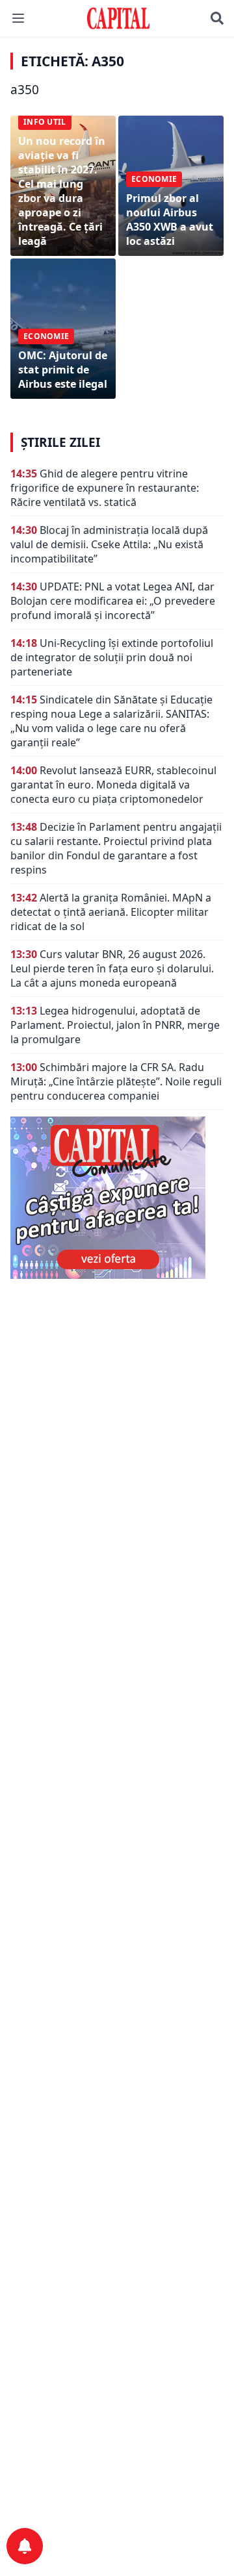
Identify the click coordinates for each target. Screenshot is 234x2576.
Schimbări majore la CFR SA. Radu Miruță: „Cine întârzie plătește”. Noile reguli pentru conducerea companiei (116, 1081)
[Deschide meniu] (18, 18)
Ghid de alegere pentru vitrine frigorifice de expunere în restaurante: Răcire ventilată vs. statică (105, 488)
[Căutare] (217, 18)
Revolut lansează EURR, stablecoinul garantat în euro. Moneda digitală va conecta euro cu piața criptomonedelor (113, 785)
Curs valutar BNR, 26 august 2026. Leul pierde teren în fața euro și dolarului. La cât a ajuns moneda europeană (112, 968)
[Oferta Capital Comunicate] (117, 1198)
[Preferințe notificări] (25, 2546)
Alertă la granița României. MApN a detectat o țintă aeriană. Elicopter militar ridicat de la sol (111, 912)
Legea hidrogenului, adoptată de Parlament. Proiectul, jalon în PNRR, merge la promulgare (115, 1025)
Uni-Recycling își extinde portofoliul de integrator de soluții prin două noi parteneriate (112, 657)
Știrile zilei (60, 442)
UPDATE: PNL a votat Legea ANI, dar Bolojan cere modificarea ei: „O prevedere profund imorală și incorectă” (113, 601)
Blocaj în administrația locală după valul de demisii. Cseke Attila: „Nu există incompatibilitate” (109, 544)
